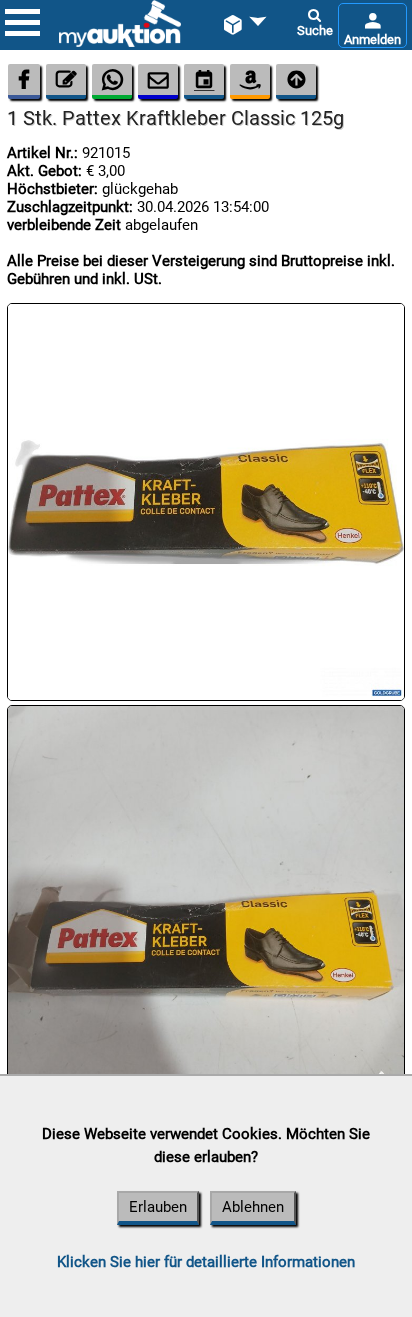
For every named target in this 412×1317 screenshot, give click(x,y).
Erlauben (158, 1207)
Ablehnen (253, 1207)
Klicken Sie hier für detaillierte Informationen (206, 1262)
